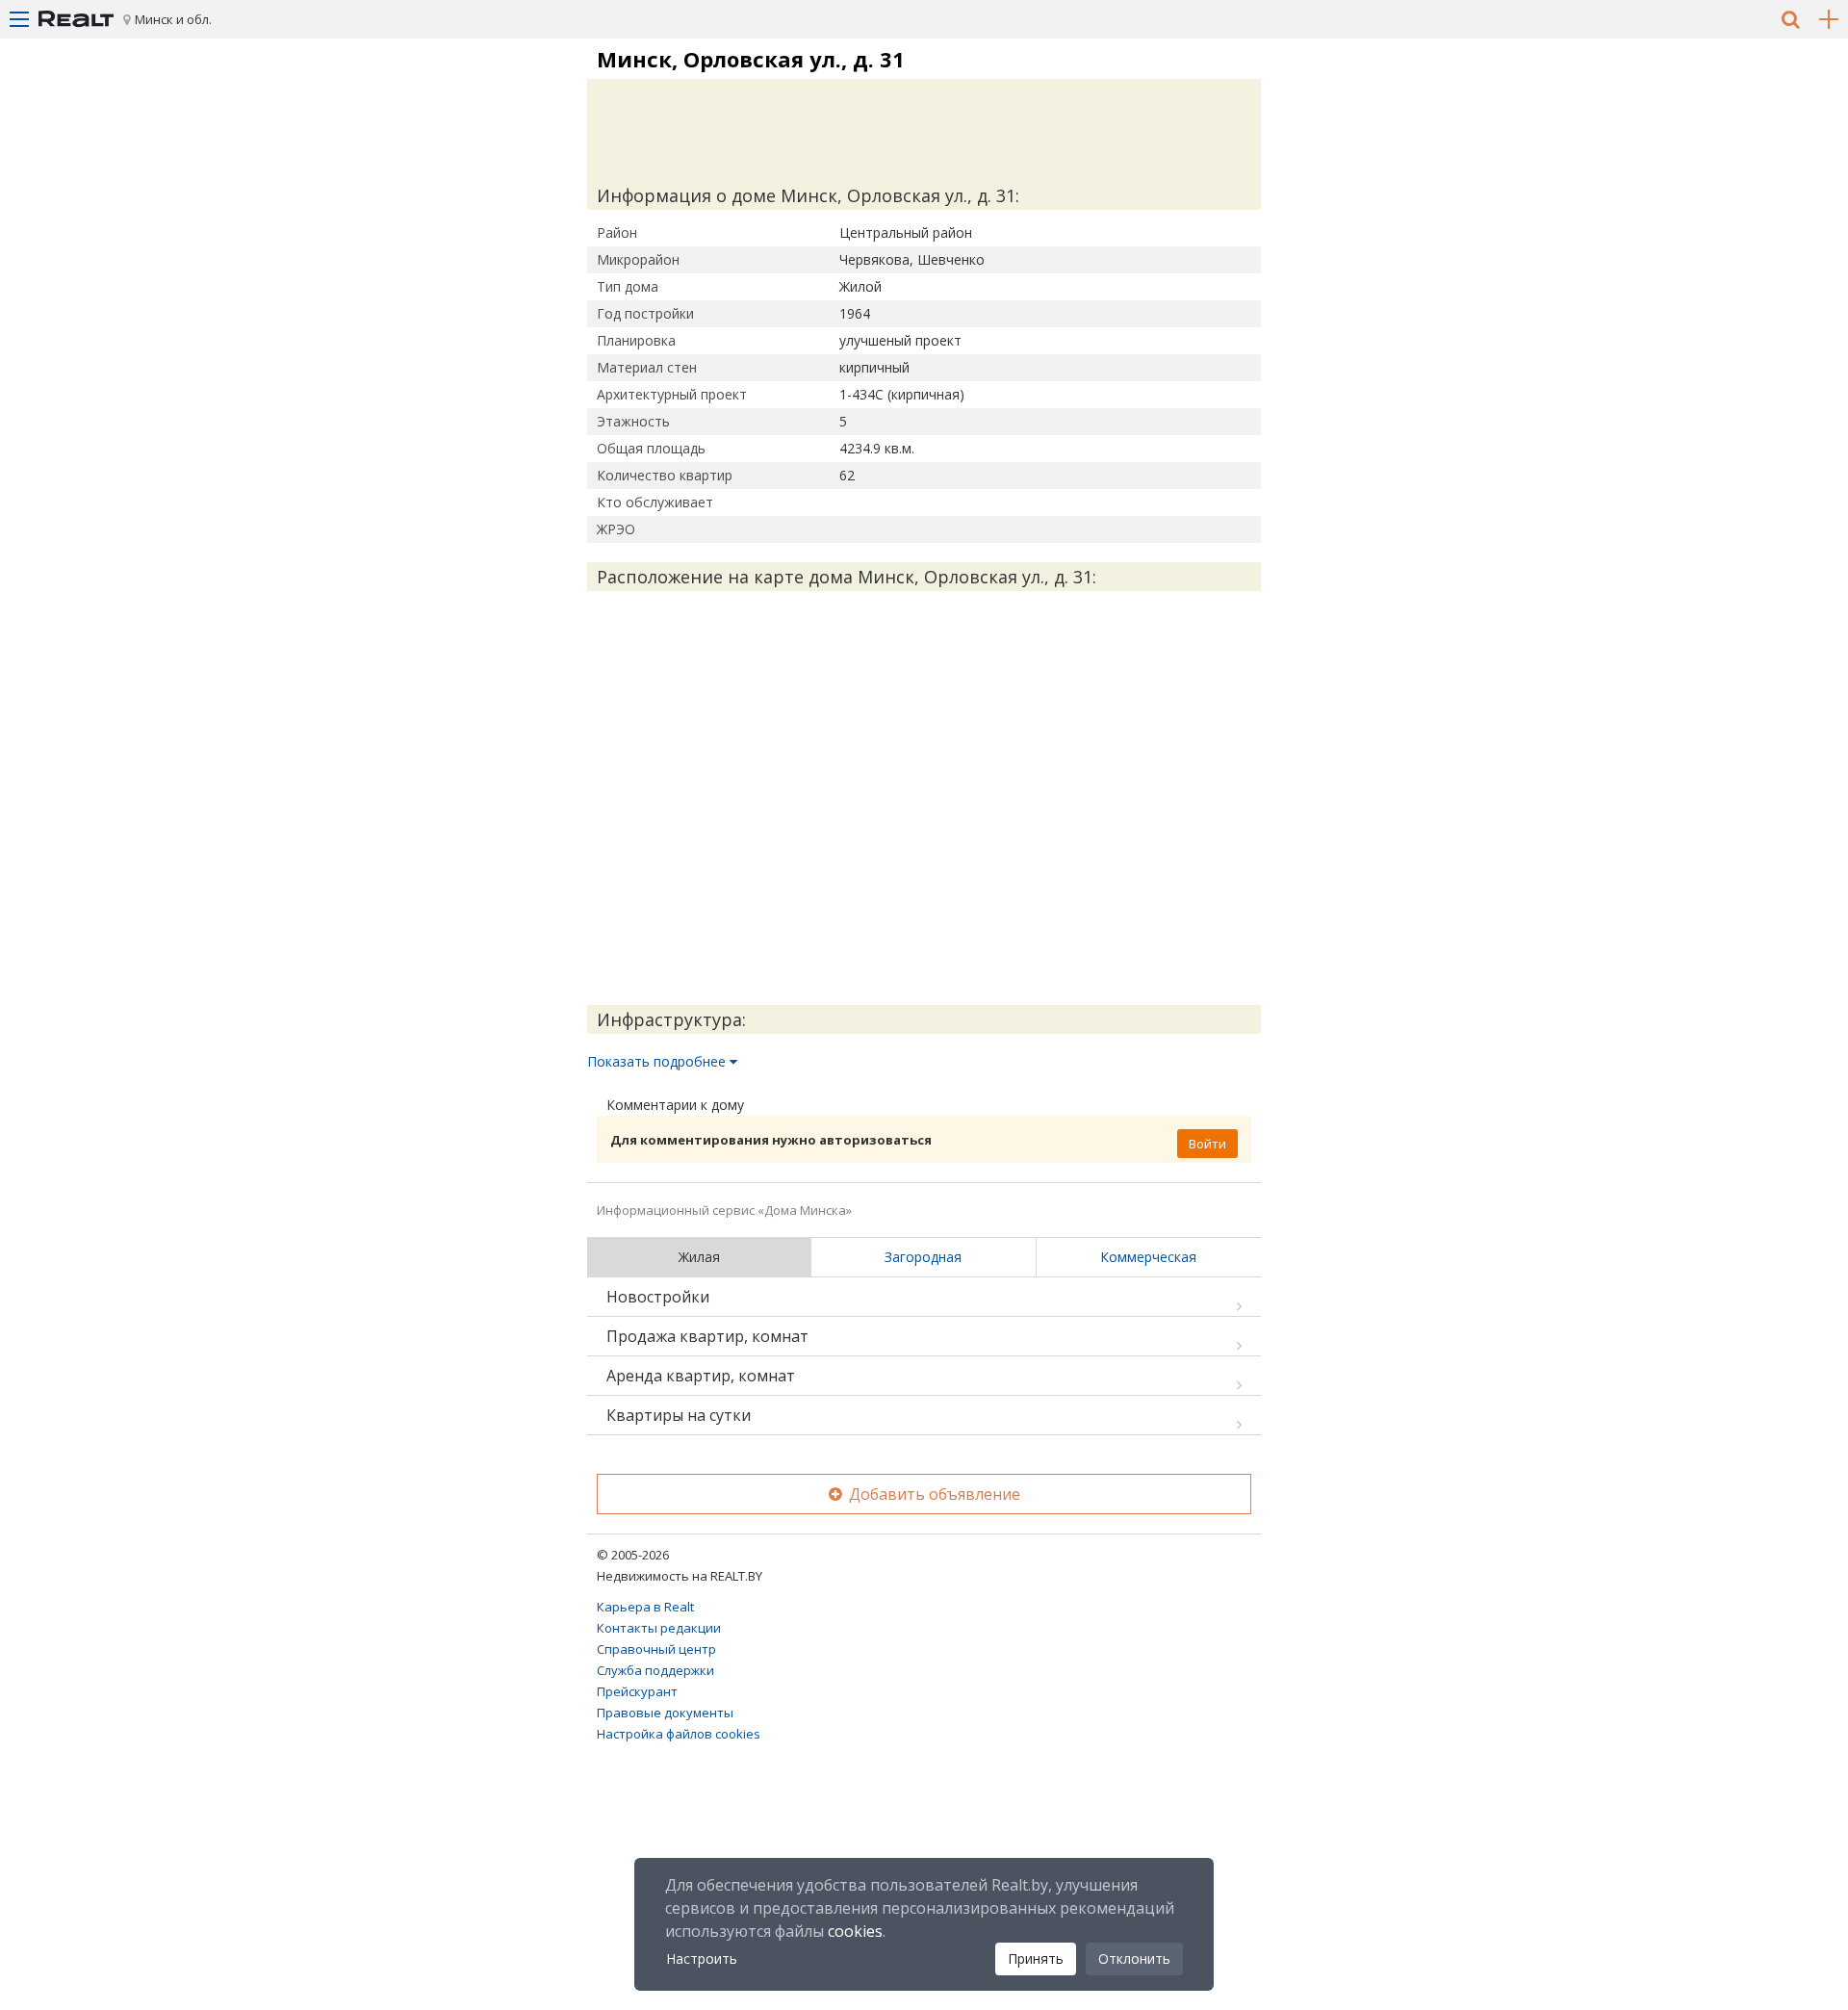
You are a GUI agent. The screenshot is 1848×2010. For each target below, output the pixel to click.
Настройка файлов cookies (679, 1734)
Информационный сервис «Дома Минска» (724, 1210)
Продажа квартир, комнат (707, 1336)
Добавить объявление (933, 1494)
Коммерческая (1148, 1257)
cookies (855, 1931)
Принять (1036, 1958)
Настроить (702, 1958)
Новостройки (658, 1297)
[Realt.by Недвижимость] (76, 19)
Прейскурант (637, 1691)
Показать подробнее (658, 1061)
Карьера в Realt (645, 1607)
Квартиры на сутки (679, 1415)
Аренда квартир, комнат (701, 1376)
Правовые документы (665, 1713)
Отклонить (1134, 1958)
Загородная (923, 1257)
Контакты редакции (659, 1628)
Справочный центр (656, 1649)
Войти (1207, 1144)
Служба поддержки (655, 1670)
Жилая (699, 1257)
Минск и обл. (173, 19)
